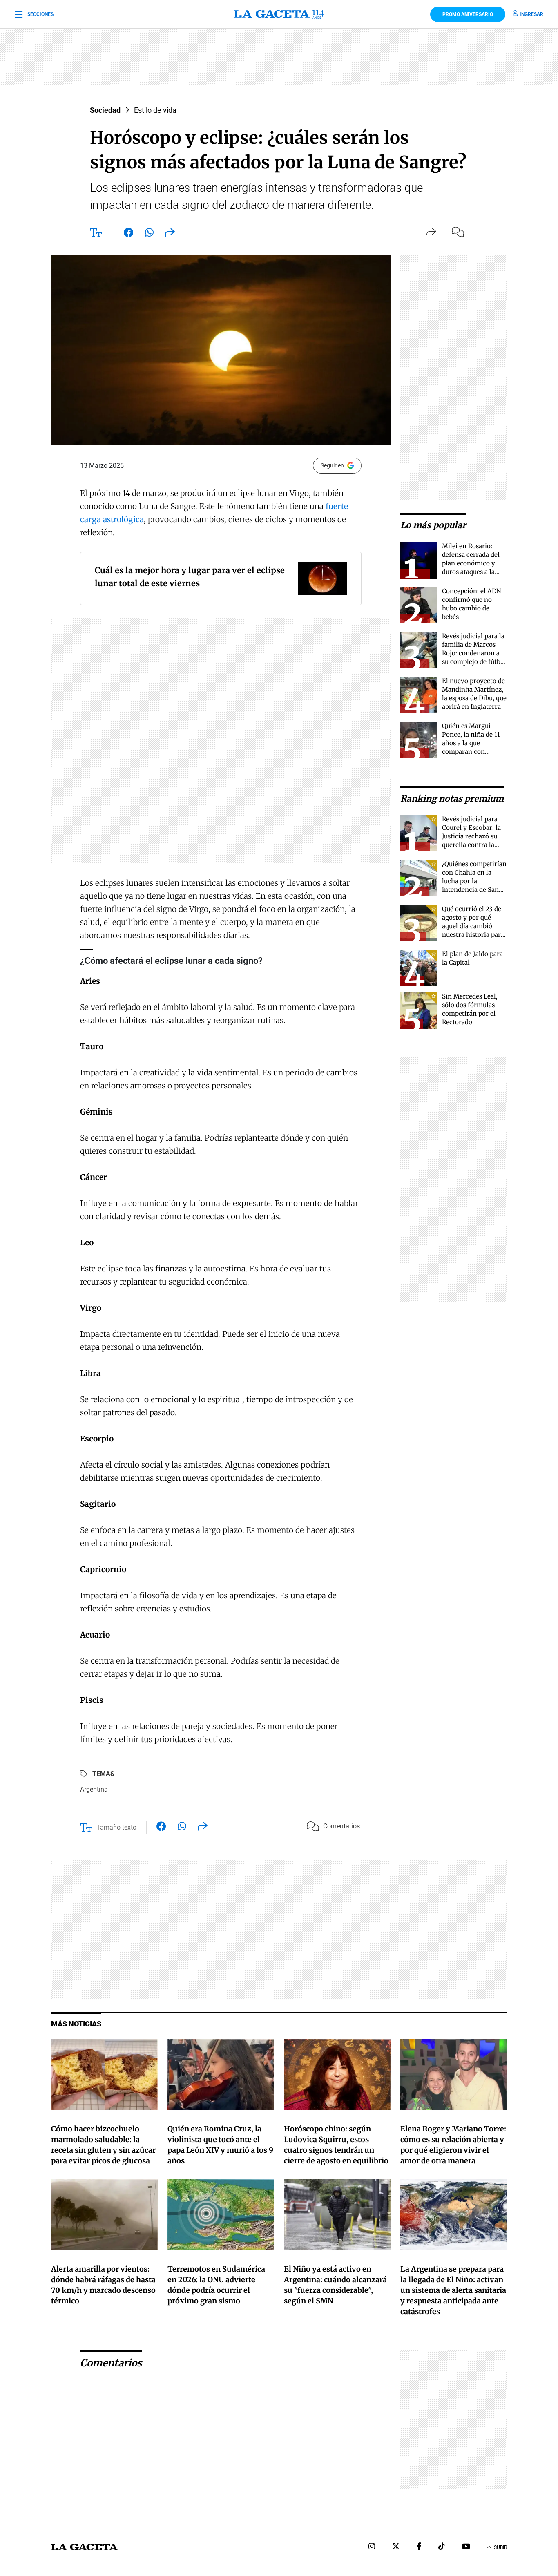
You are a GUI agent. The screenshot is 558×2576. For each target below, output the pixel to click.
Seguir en (332, 465)
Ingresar (531, 14)
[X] (396, 2547)
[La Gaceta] (279, 14)
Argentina (94, 1789)
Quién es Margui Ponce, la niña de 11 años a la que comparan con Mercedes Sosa (471, 743)
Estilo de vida (155, 110)
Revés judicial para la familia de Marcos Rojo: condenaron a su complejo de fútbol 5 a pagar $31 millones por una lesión (474, 662)
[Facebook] (419, 2547)
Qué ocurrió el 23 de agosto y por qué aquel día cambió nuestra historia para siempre (473, 926)
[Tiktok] (442, 2547)
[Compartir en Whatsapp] (149, 234)
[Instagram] (372, 2547)
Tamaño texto (116, 1827)
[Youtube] (466, 2547)
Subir (500, 2547)
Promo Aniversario (468, 14)
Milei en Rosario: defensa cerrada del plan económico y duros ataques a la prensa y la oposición (473, 563)
